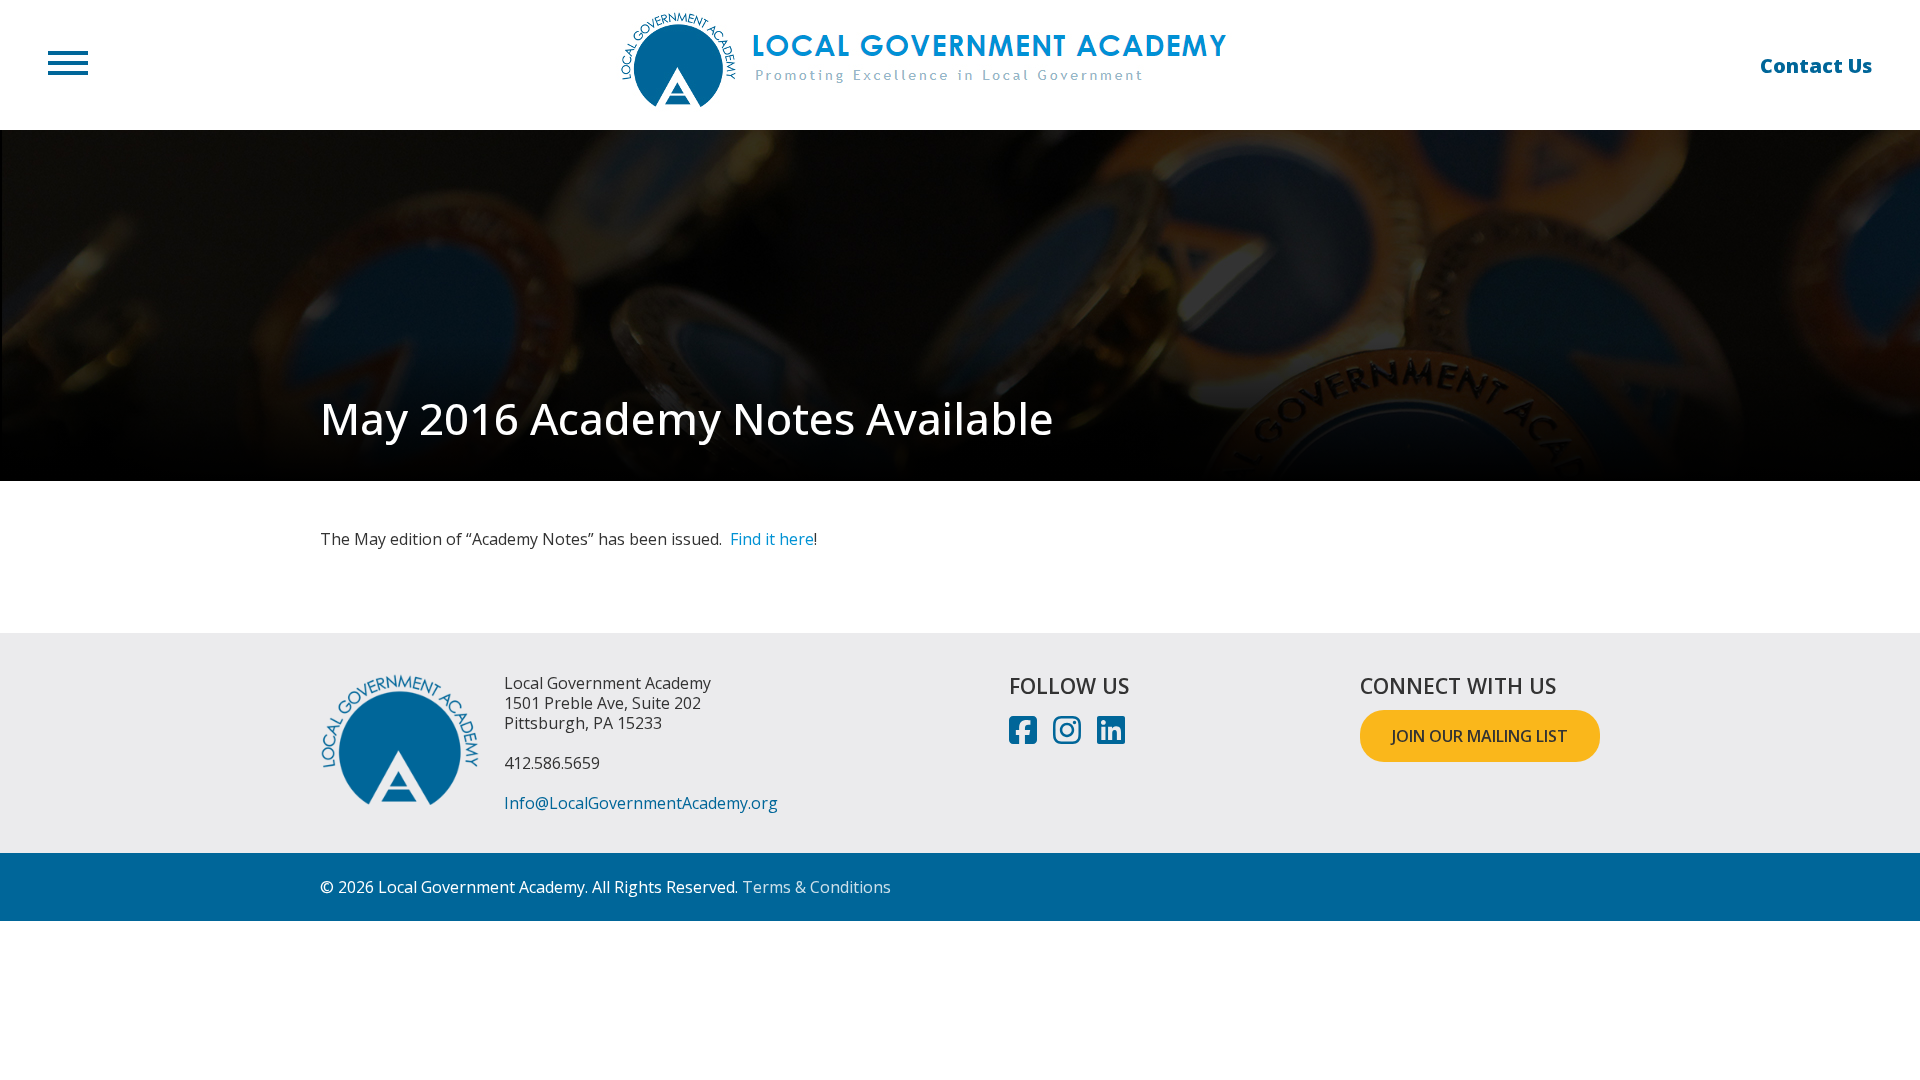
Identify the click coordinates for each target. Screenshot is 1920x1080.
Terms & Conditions (816, 887)
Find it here (772, 539)
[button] (68, 65)
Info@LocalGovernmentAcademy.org (641, 803)
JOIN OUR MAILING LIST (1480, 736)
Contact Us (1816, 65)
